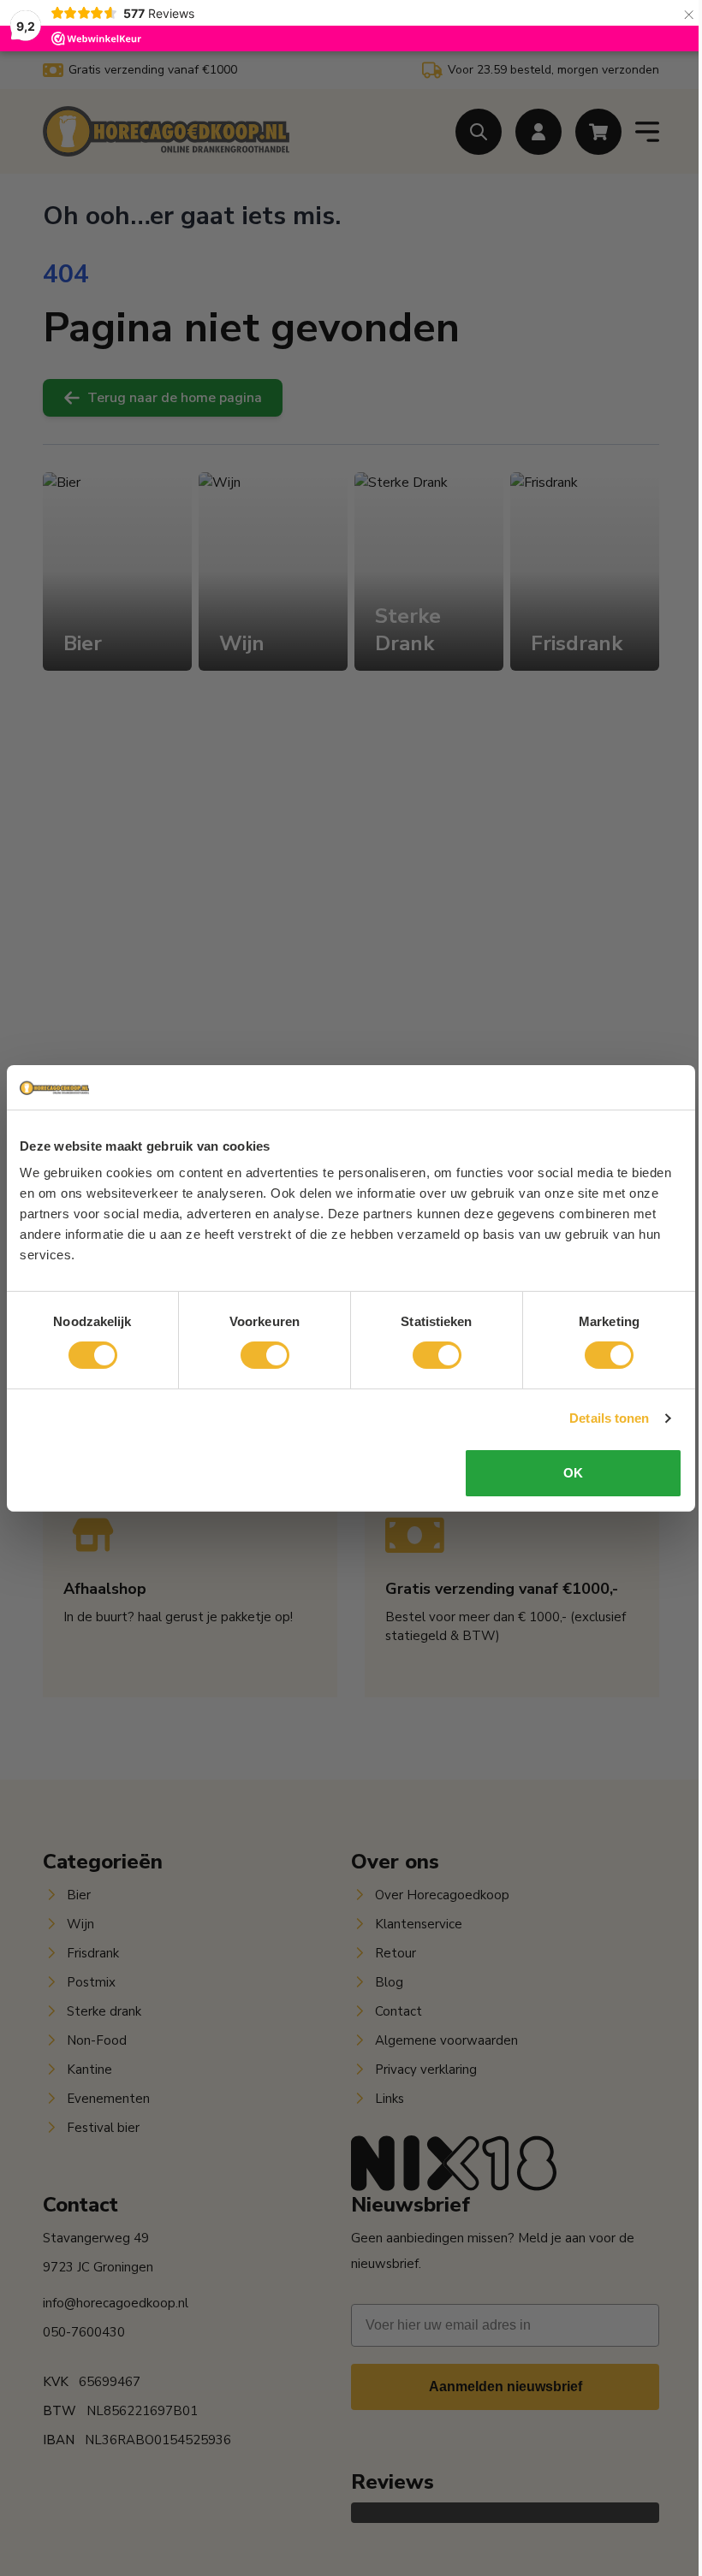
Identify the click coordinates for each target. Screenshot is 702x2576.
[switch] (265, 1355)
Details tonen (609, 1418)
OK (573, 1473)
